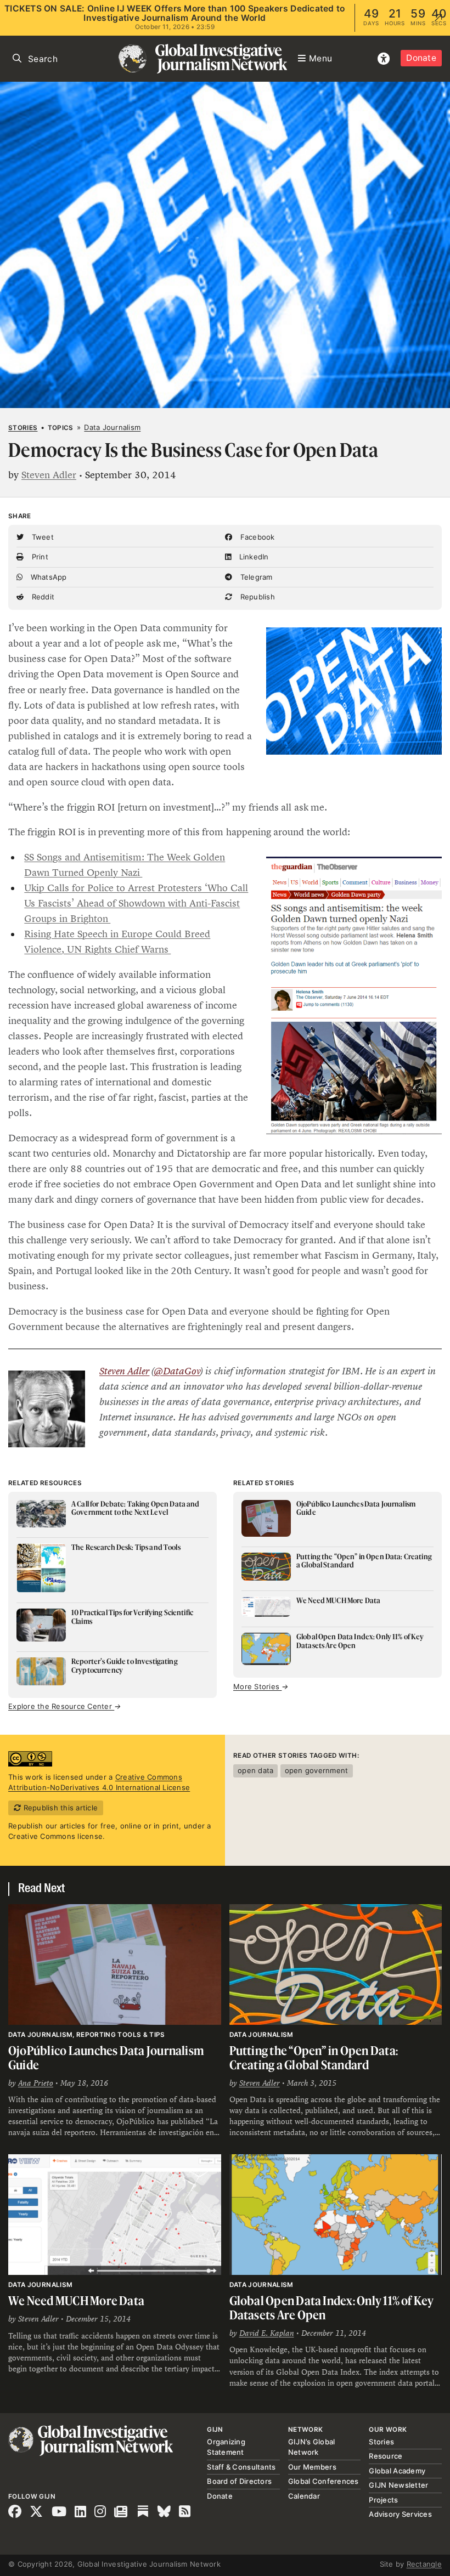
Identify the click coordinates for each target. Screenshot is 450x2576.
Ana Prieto (36, 2083)
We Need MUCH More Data (76, 2300)
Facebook (256, 537)
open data (255, 1770)
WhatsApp (47, 577)
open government (317, 1770)
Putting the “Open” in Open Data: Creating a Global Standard (314, 2057)
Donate (421, 58)
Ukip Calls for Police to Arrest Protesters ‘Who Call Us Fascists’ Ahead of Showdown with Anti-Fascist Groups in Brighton (136, 903)
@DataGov (177, 1371)
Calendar (304, 2496)
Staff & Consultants (241, 2467)
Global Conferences (324, 2481)
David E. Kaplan (267, 2333)
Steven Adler (49, 475)
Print (39, 557)
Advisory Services (400, 2514)
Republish (256, 597)
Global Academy (397, 2471)
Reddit (42, 597)
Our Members (312, 2467)
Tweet (41, 537)
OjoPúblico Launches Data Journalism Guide (106, 2057)
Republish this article (59, 1808)
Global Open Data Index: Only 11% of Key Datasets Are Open (332, 2308)
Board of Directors (239, 2481)
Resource (386, 2456)
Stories (23, 428)
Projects (383, 2500)
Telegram (255, 577)
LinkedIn (252, 557)
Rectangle (424, 2564)
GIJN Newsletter (398, 2485)
